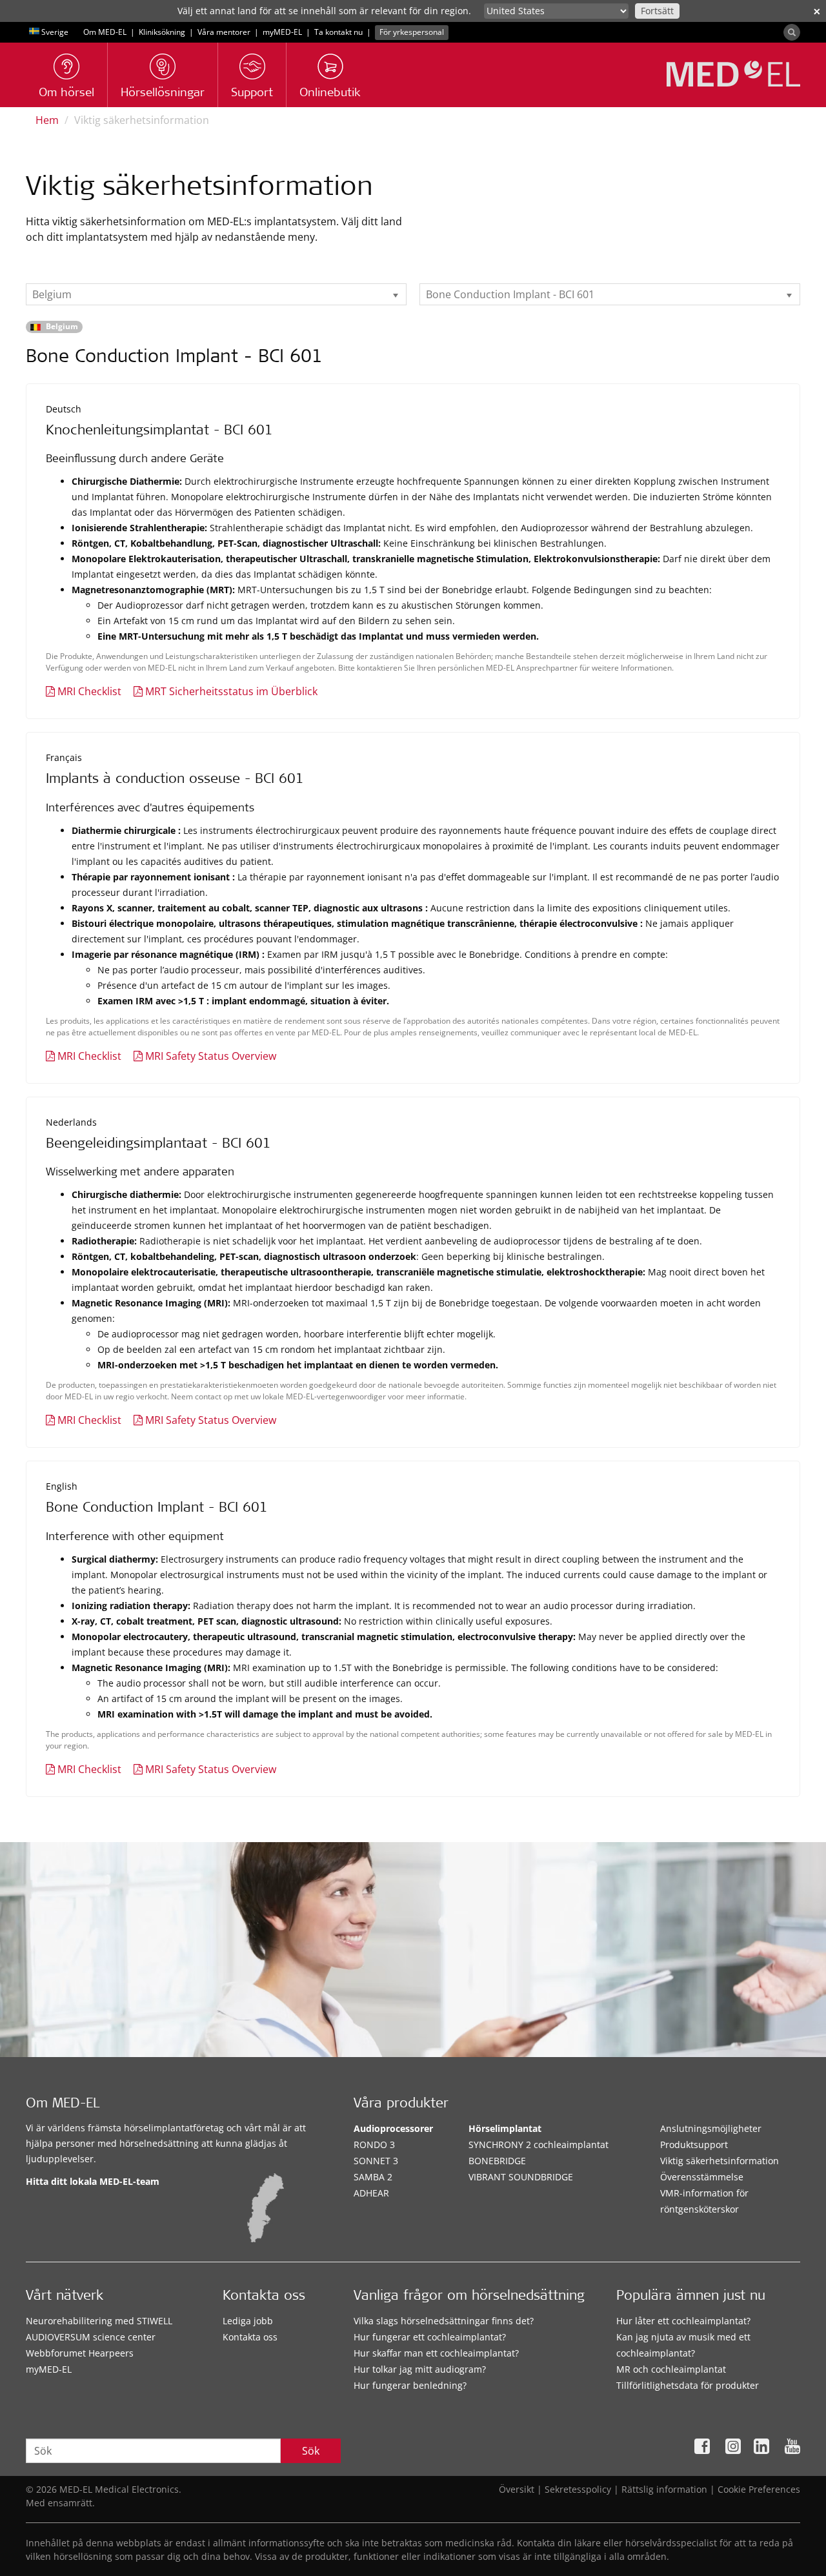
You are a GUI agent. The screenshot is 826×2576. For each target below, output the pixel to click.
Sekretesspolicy (578, 2489)
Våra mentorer (224, 32)
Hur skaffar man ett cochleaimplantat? (436, 2353)
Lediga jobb (248, 2321)
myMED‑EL (282, 32)
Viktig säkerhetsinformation (720, 2161)
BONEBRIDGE (497, 2161)
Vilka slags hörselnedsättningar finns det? (444, 2321)
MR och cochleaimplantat (671, 2369)
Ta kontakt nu (338, 32)
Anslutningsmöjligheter (711, 2128)
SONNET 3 (376, 2161)
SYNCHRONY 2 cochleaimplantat (539, 2145)
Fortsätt (657, 11)
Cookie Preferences (759, 2489)
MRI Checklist (89, 691)
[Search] (792, 32)
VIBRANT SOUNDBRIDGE (521, 2177)
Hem (47, 120)
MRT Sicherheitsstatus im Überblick (231, 691)
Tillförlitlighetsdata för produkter (688, 2385)
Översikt (517, 2489)
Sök (311, 2451)
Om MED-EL (105, 32)
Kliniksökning (162, 32)
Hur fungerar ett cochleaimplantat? (430, 2337)
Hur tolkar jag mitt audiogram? (420, 2369)
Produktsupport (694, 2145)
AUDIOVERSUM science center (91, 2337)
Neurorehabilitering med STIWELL (99, 2321)
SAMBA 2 (373, 2177)
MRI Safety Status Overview (211, 1056)
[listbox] (216, 294)
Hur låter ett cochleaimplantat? (683, 2321)
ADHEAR (371, 2193)
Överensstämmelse (702, 2177)
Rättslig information (664, 2489)
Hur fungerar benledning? (410, 2385)
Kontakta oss (250, 2337)
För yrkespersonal (412, 32)
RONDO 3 (374, 2145)
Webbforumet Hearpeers (80, 2353)
